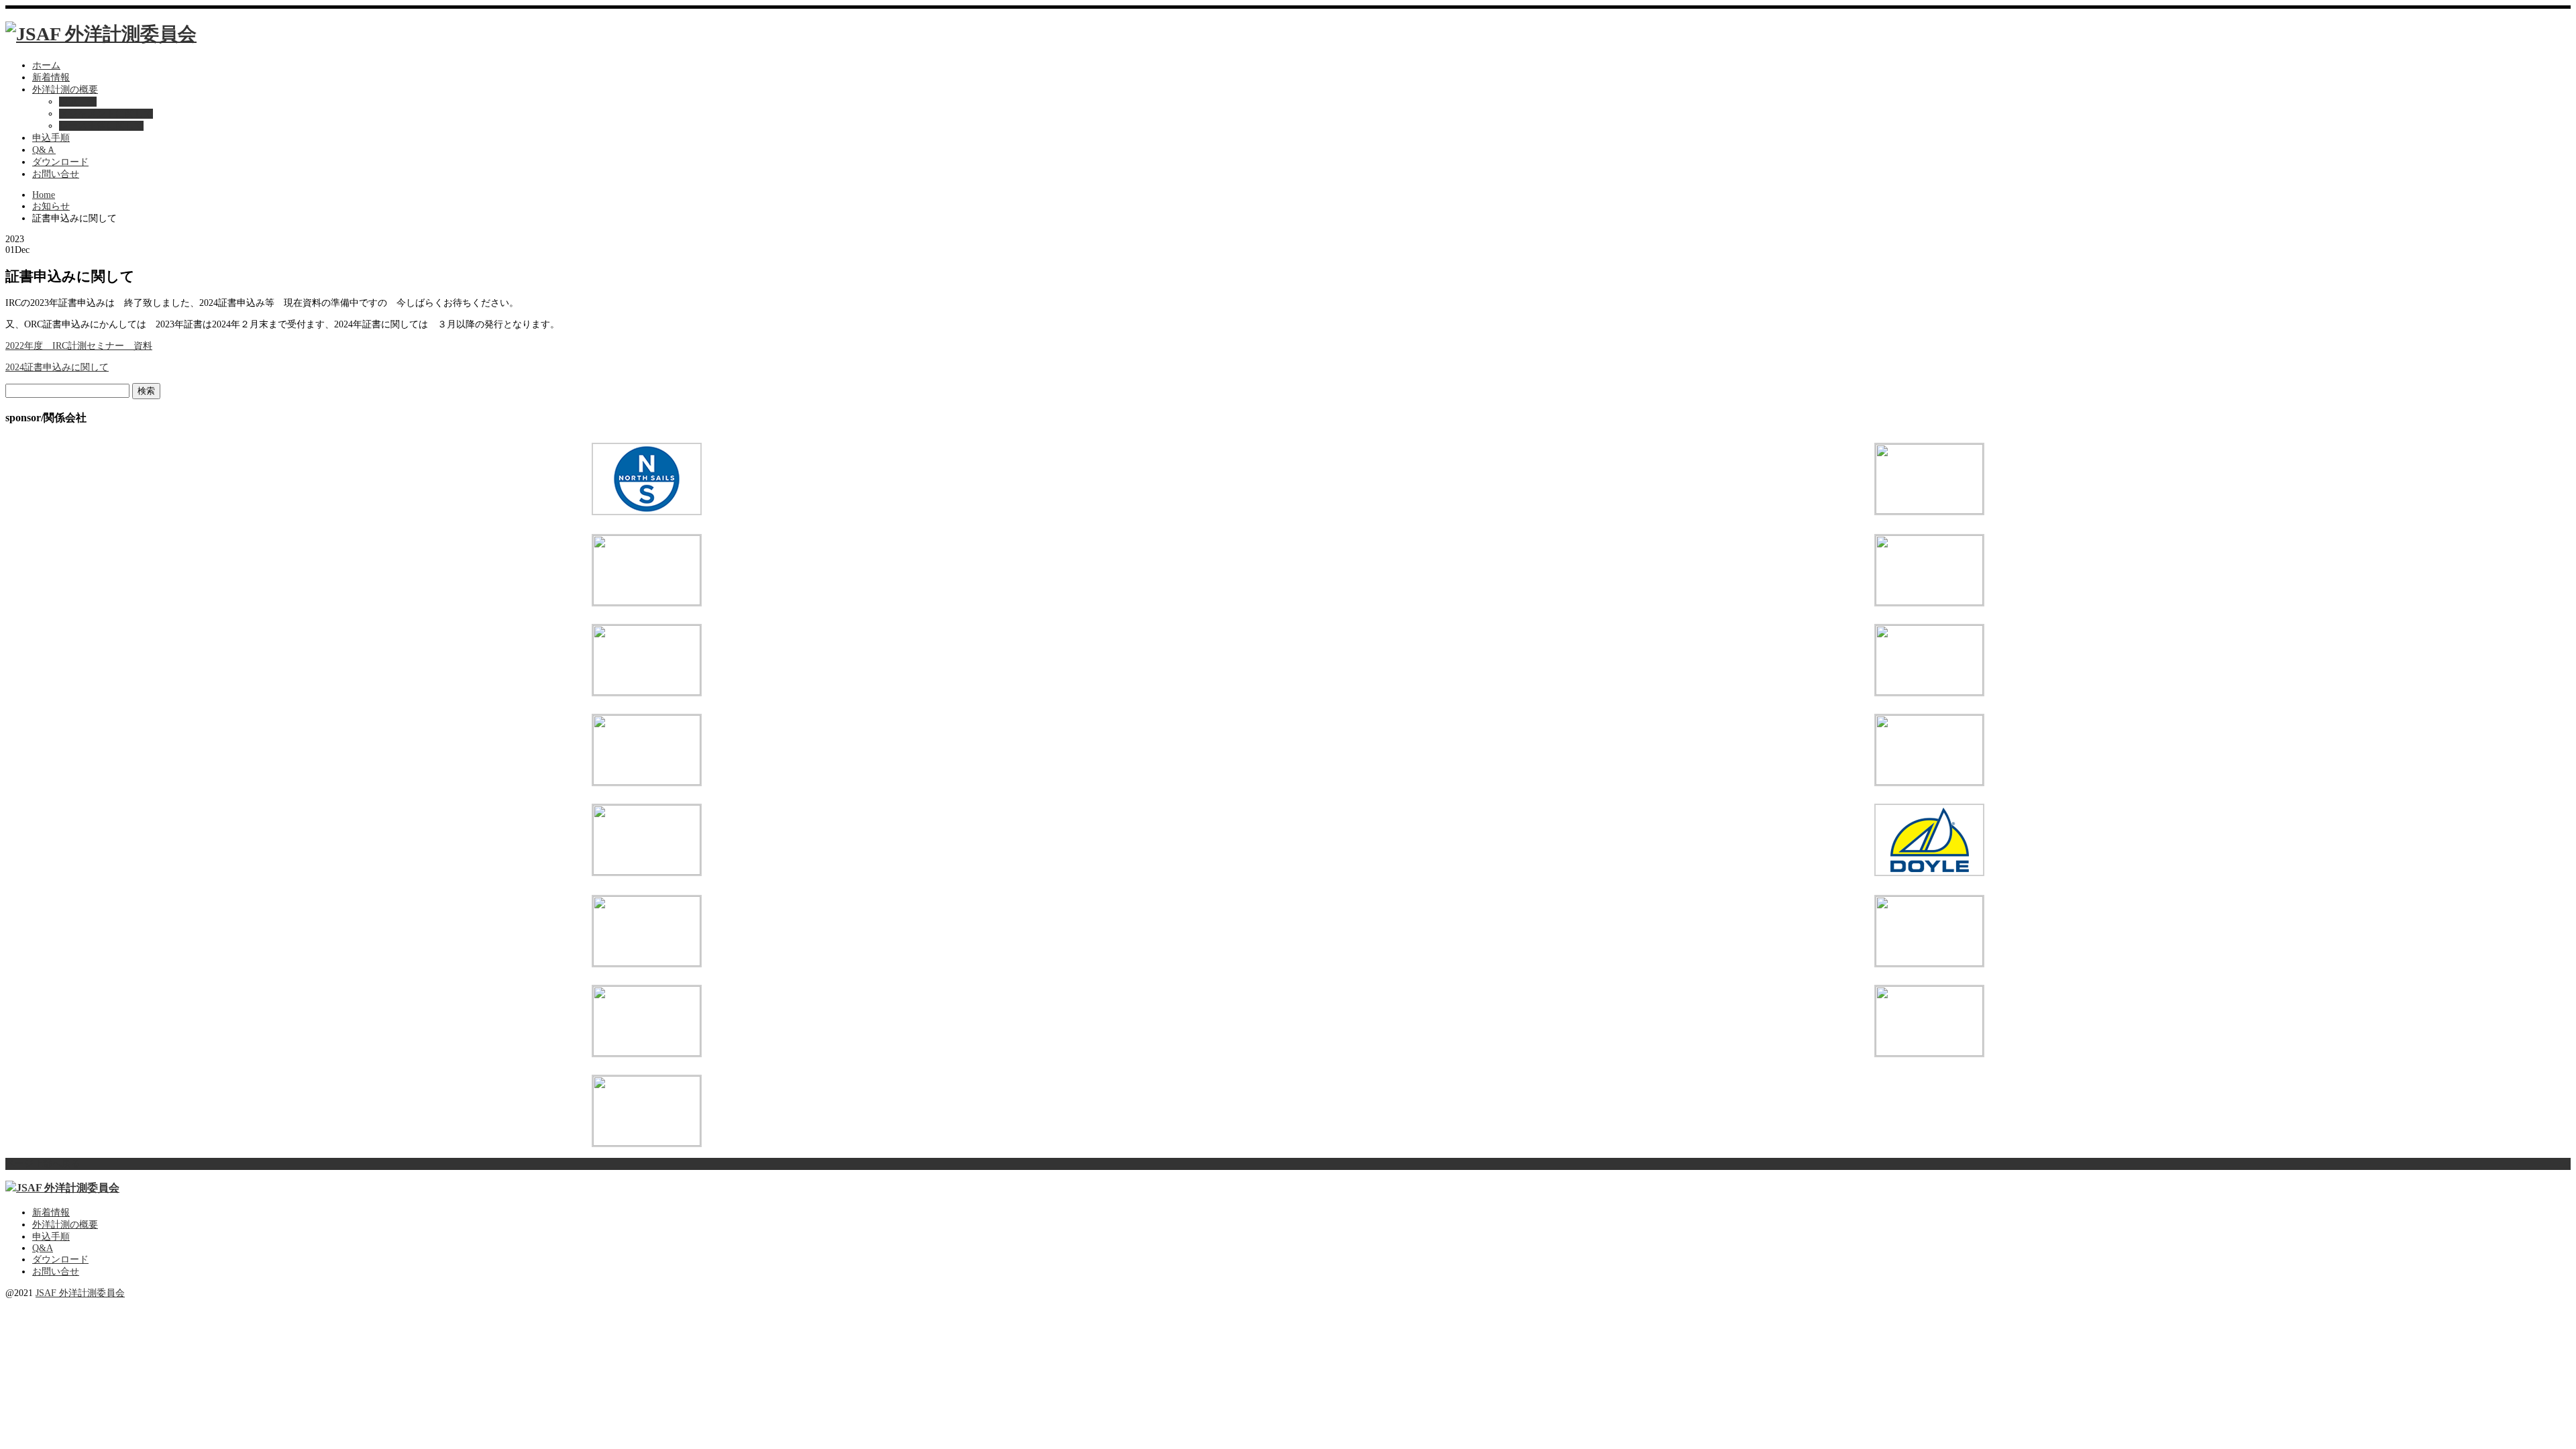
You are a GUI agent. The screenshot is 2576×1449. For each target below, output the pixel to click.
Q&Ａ (44, 150)
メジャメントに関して (106, 114)
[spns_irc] (647, 782)
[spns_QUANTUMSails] (1929, 692)
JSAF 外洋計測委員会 (80, 1293)
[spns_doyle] (1929, 873)
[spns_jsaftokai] (647, 1143)
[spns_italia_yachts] (1929, 782)
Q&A (43, 1248)
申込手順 (51, 138)
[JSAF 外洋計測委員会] (101, 34)
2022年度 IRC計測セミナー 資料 (79, 346)
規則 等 (78, 102)
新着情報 (51, 77)
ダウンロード (60, 162)
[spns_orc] (1929, 511)
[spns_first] (647, 692)
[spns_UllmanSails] (1929, 1053)
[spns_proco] (647, 1053)
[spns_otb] (1929, 602)
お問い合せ (56, 174)
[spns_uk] (647, 872)
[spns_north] (647, 512)
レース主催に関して (101, 126)
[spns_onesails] (647, 602)
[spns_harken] (647, 963)
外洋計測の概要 (65, 90)
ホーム (46, 65)
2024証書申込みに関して (57, 367)
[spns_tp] (1929, 963)
